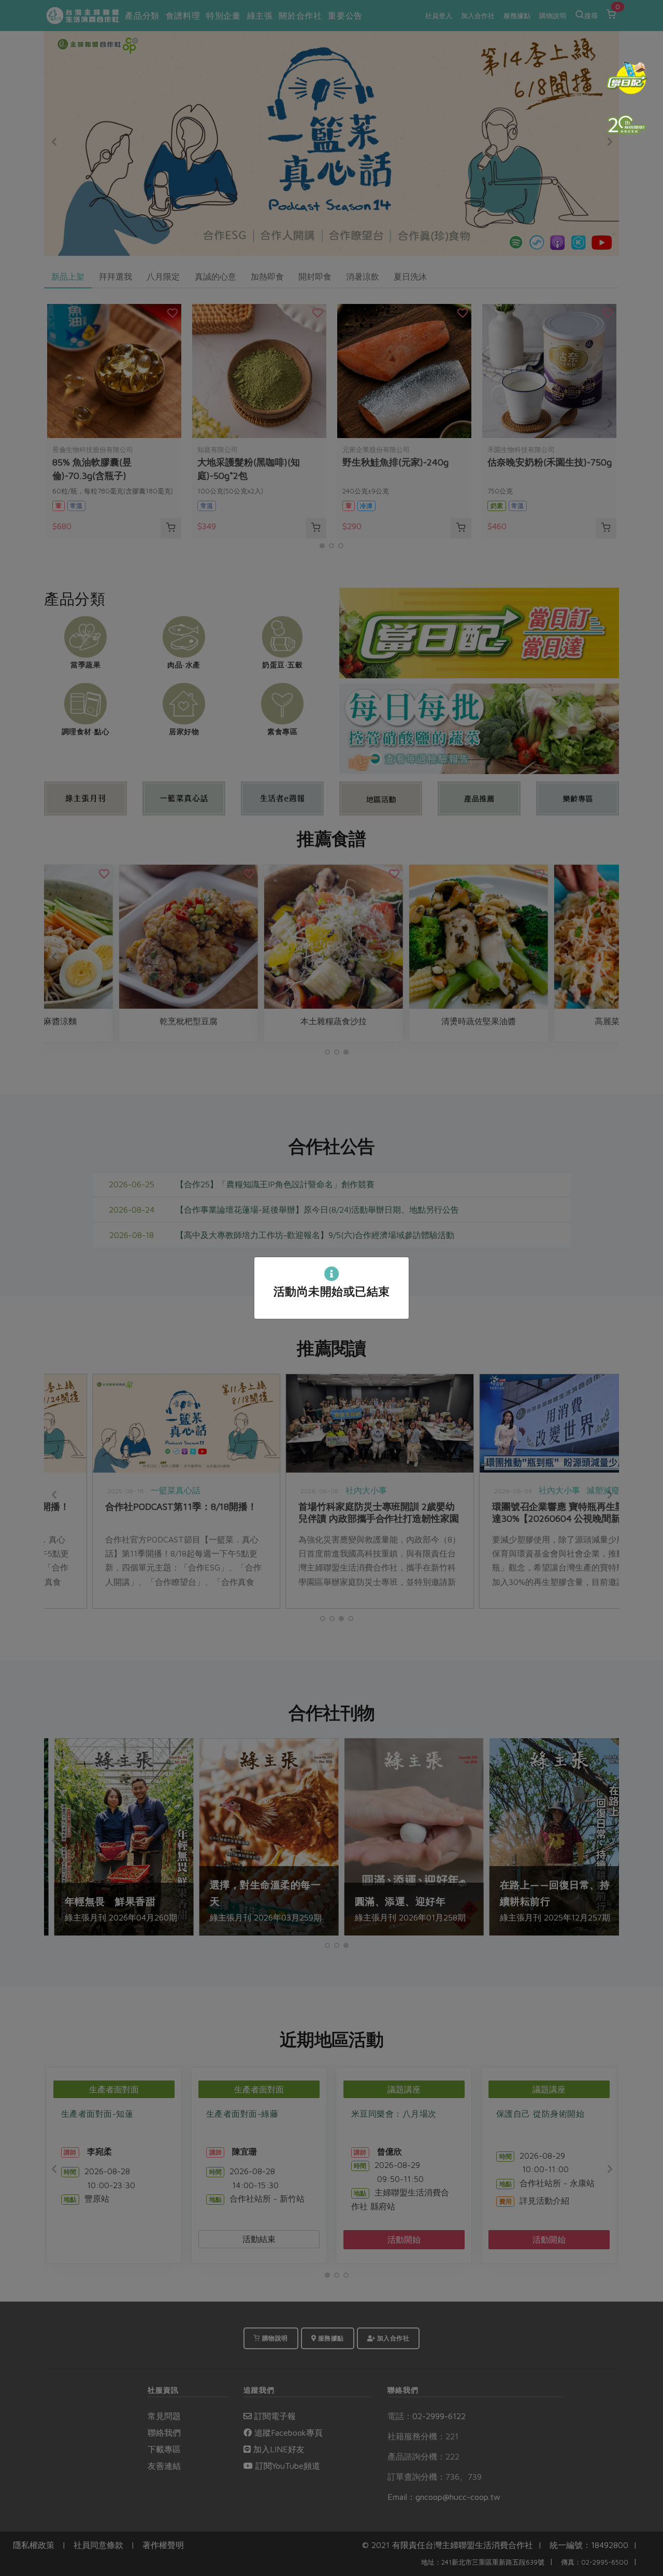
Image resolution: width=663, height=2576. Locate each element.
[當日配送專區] (627, 78)
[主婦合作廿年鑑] (627, 124)
